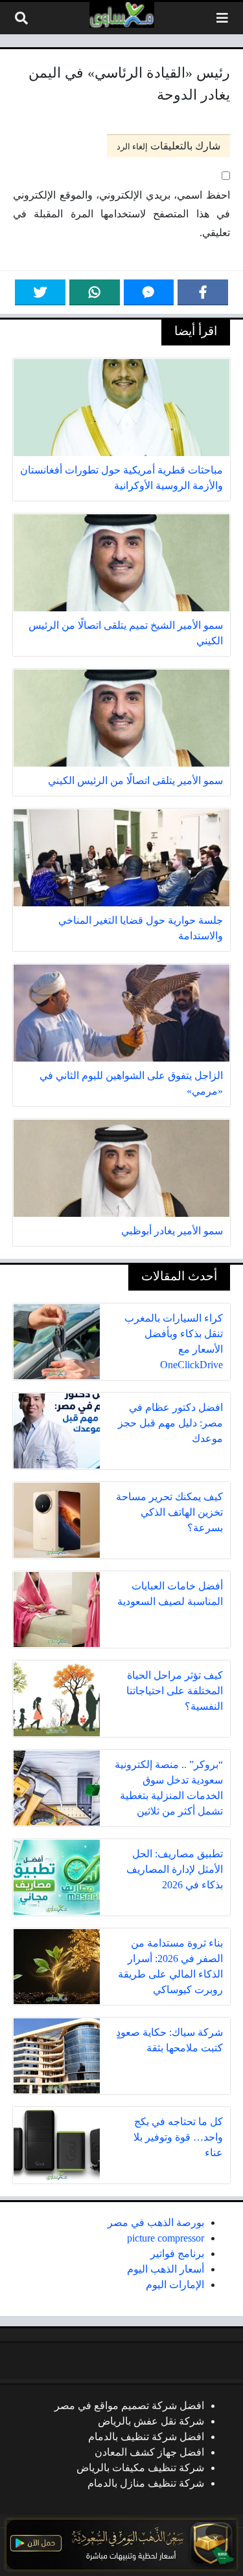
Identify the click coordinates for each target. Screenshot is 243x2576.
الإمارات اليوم (175, 2285)
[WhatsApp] (95, 292)
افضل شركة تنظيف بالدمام (146, 2437)
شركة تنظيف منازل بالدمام (146, 2483)
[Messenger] (149, 292)
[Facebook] (203, 292)
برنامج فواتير (177, 2254)
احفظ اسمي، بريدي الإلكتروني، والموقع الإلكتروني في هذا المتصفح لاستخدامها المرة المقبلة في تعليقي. (121, 214)
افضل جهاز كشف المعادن (149, 2452)
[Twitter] (40, 292)
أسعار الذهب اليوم (166, 2269)
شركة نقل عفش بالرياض (151, 2421)
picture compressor (166, 2238)
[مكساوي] (122, 15)
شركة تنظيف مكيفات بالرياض (140, 2468)
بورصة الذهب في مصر (156, 2222)
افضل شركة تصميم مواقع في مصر (129, 2406)
